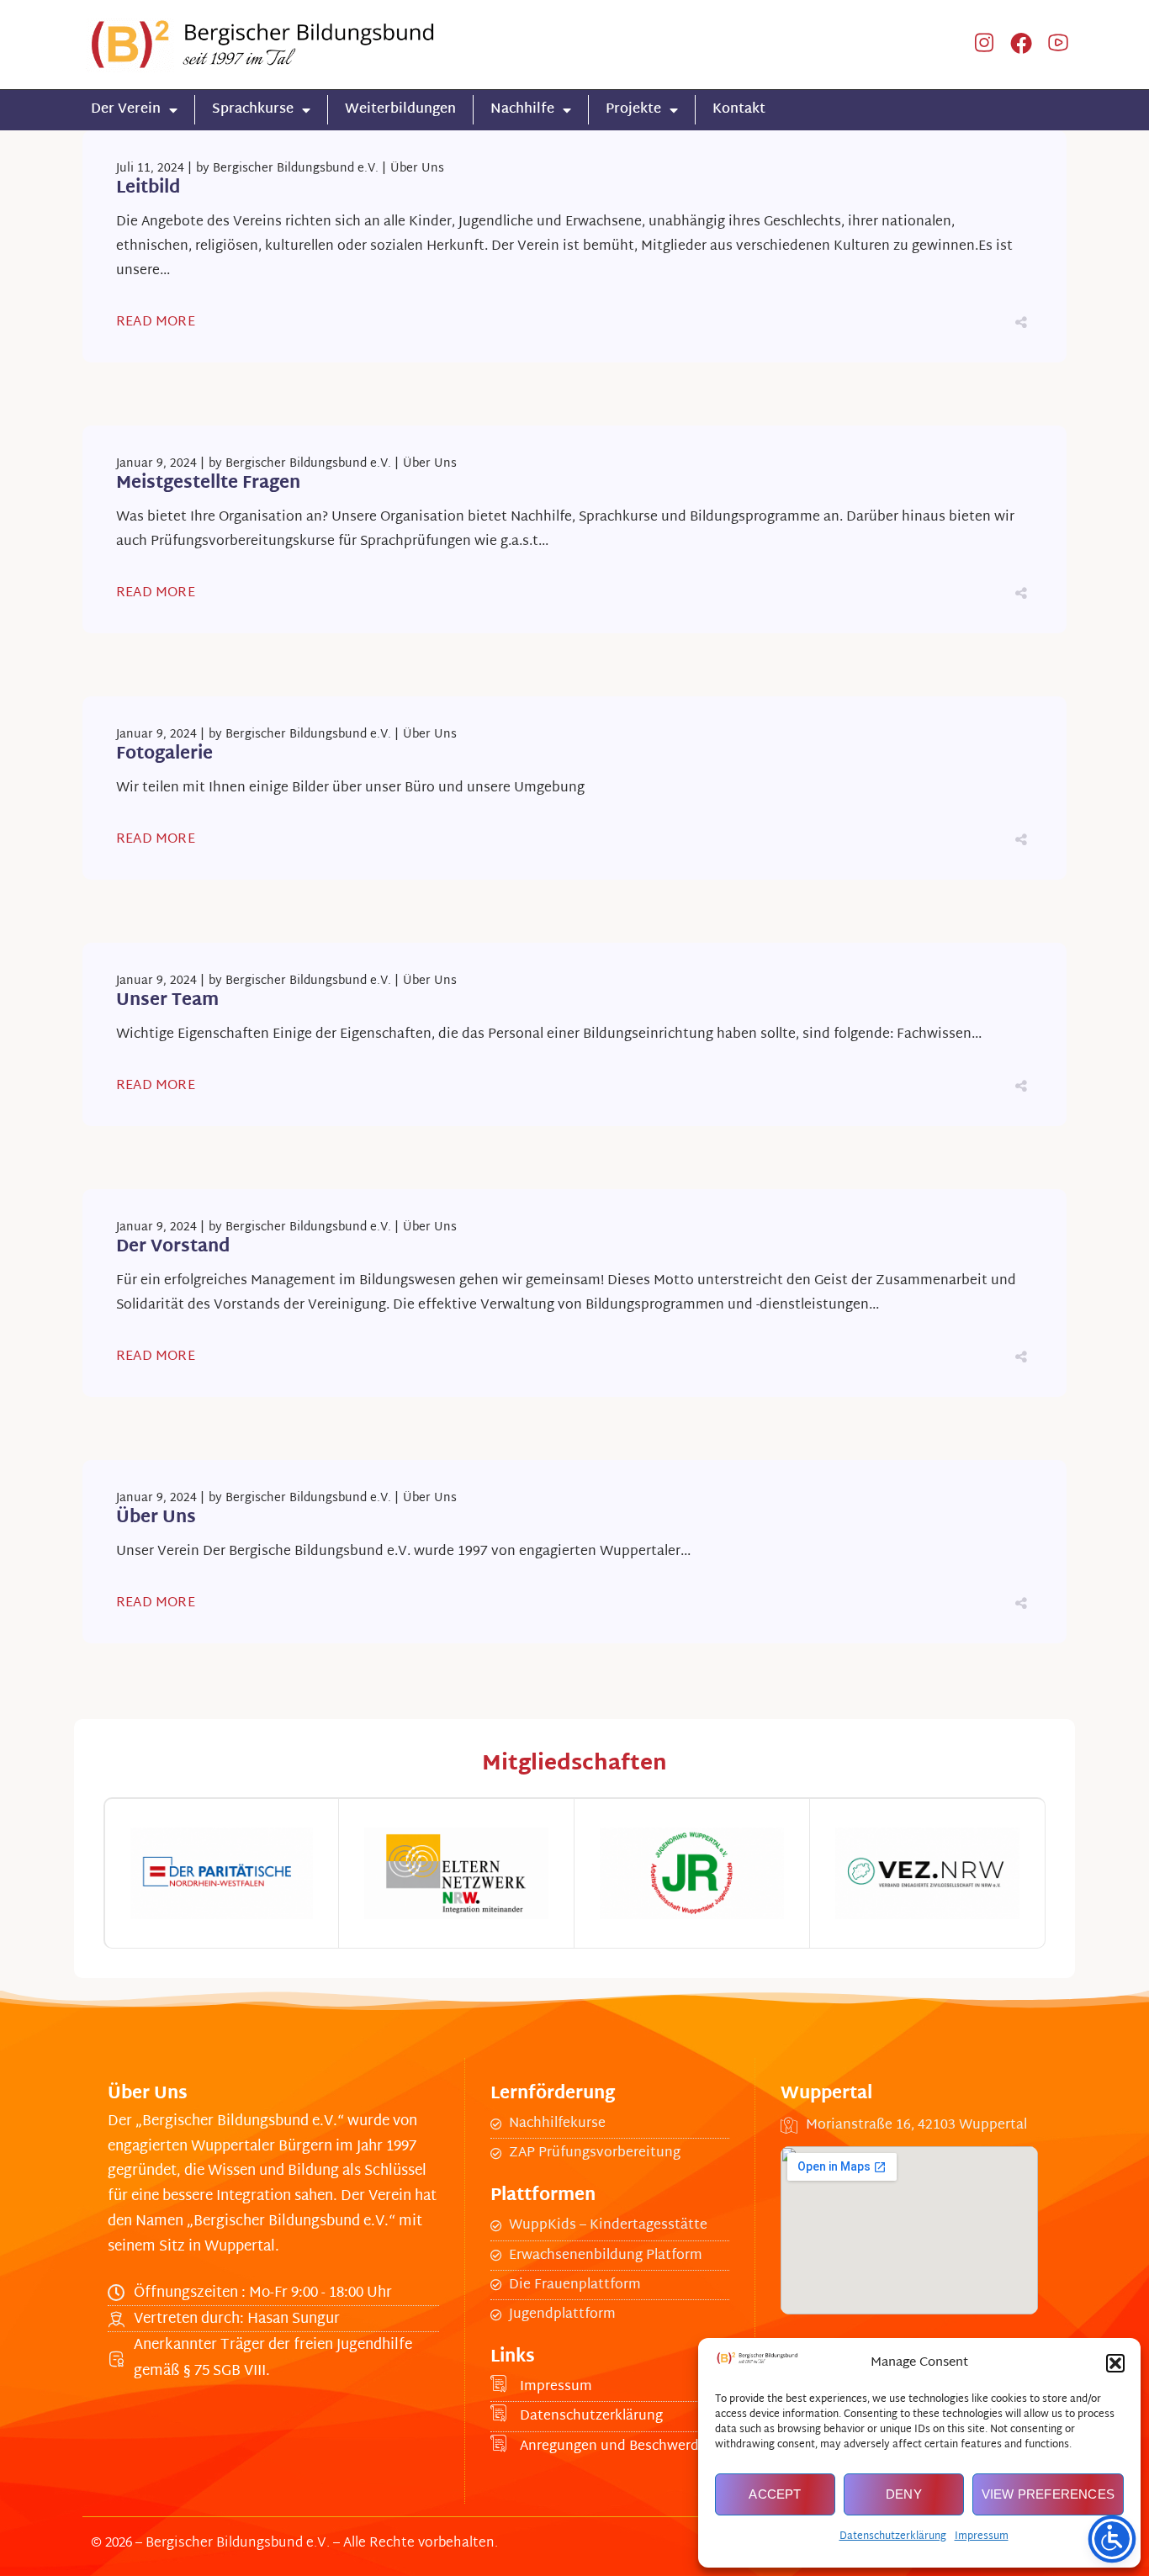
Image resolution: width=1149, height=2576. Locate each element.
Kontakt (739, 110)
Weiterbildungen (400, 110)
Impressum (982, 2536)
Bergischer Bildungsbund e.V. (296, 169)
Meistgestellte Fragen (208, 484)
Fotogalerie (164, 754)
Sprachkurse (253, 110)
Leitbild (148, 188)
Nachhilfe (522, 110)
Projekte (633, 110)
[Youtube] (1058, 45)
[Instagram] (984, 45)
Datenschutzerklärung (893, 2536)
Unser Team (167, 1001)
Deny (904, 2494)
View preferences (1048, 2494)
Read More (156, 323)
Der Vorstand (173, 1247)
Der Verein (126, 110)
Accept (775, 2494)
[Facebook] (1021, 45)
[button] (1115, 2363)
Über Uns (417, 169)
